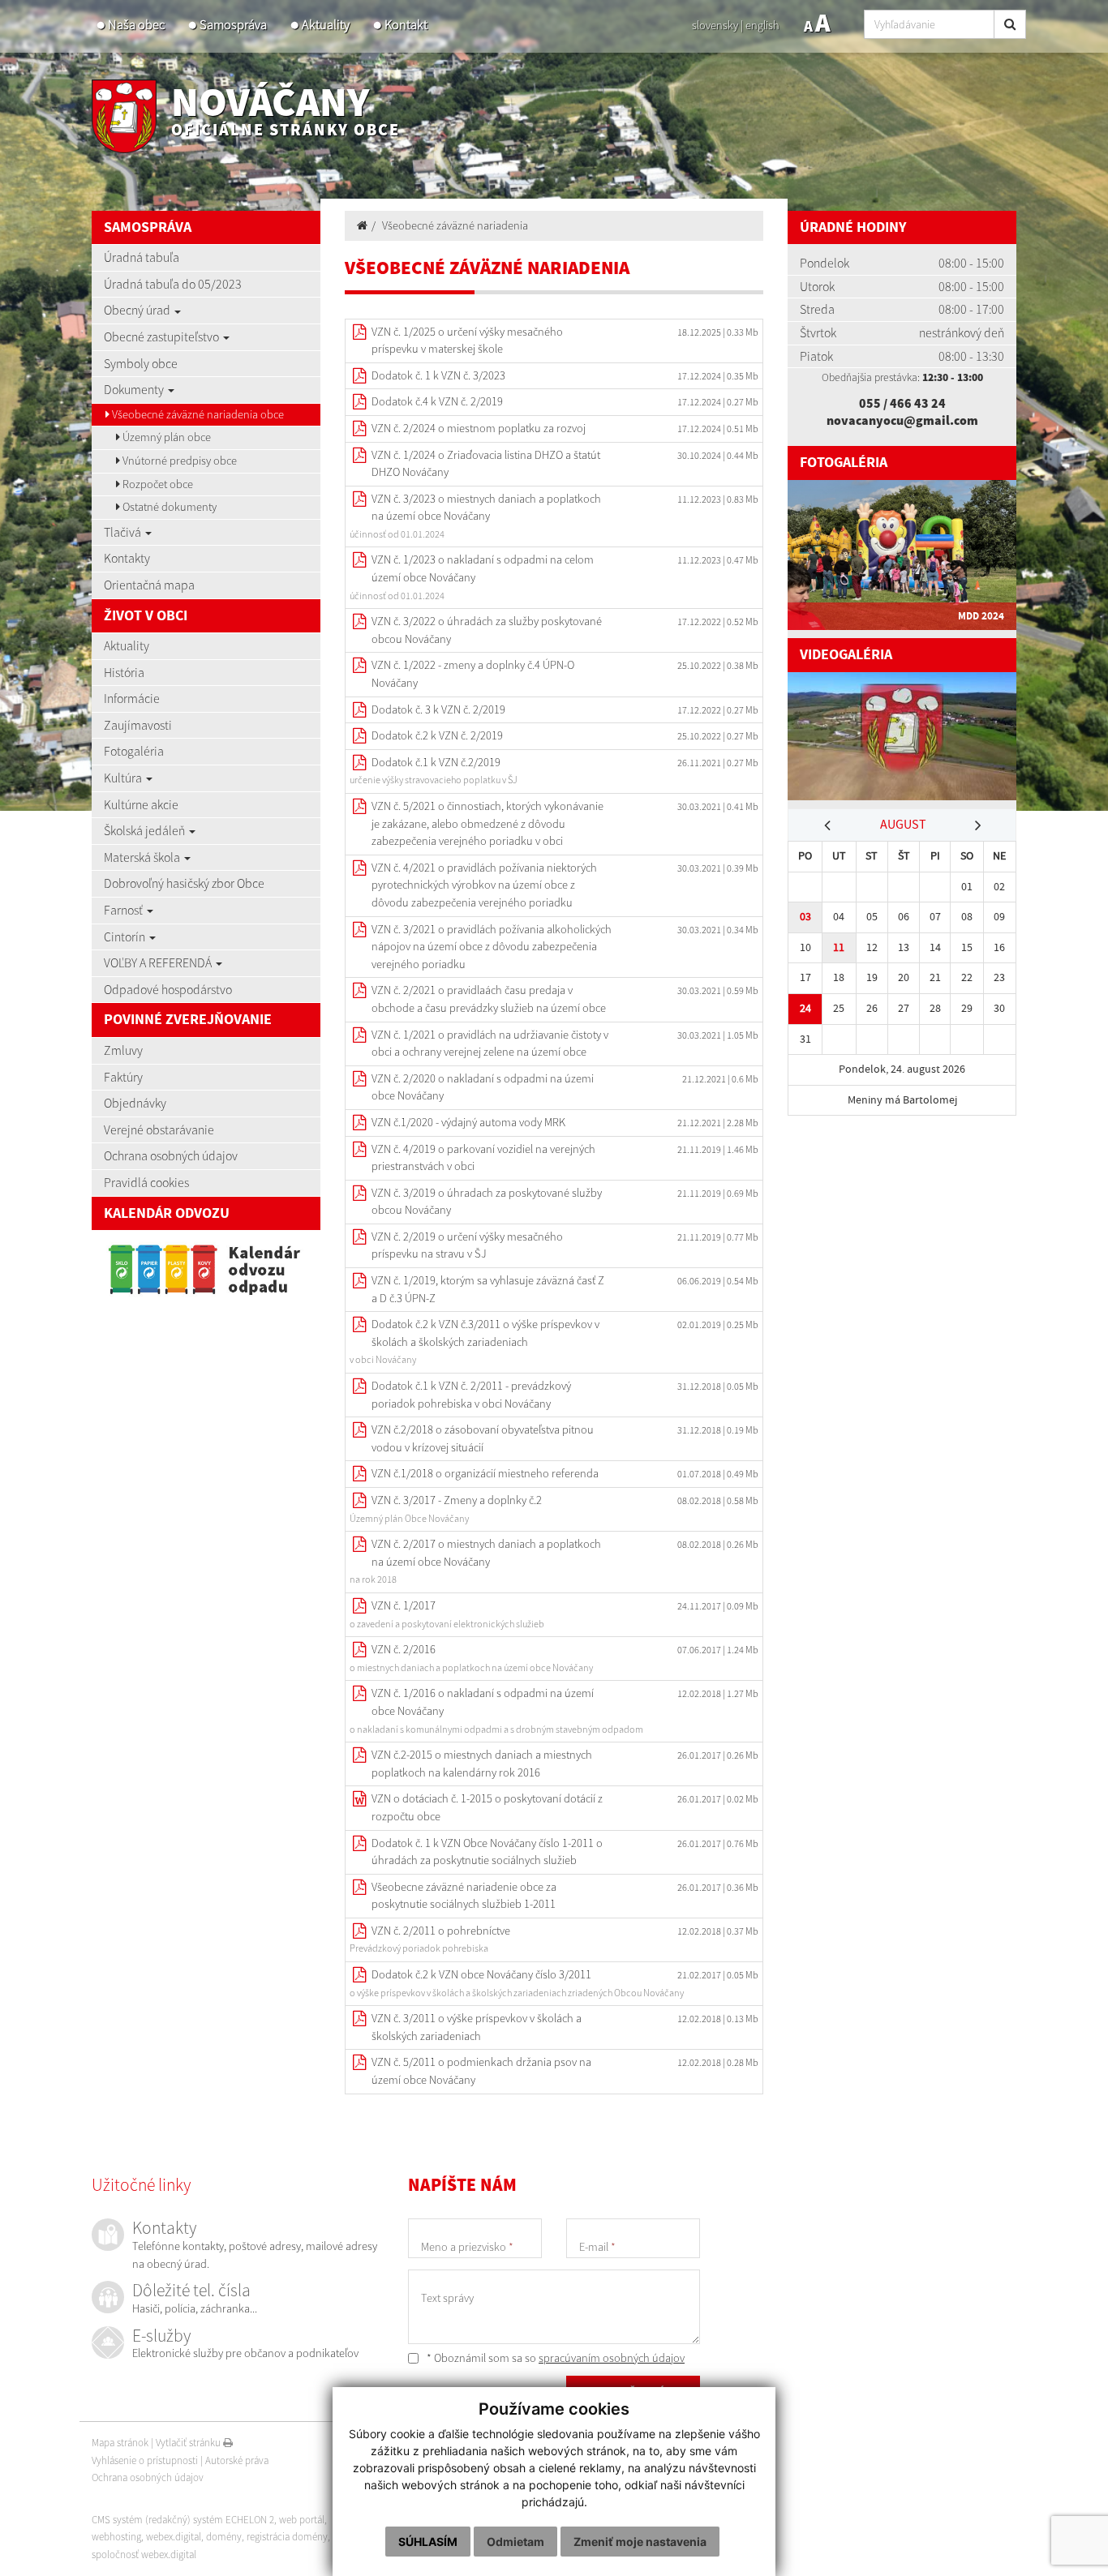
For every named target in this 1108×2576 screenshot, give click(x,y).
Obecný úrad (138, 310)
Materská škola (143, 857)
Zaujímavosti (138, 725)
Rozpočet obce (157, 484)
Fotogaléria (134, 751)
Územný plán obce (165, 437)
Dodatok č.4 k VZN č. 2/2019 (437, 401)
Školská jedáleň (146, 830)
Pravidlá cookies (146, 1182)
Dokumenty (135, 389)
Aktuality (326, 25)
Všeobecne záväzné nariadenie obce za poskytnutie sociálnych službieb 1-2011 (464, 1896)
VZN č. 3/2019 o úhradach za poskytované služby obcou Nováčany (487, 1202)
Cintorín (126, 937)
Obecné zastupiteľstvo (163, 336)
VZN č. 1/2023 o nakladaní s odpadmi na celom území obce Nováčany (483, 568)
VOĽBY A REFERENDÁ (159, 962)
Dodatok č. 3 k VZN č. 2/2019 (438, 709)
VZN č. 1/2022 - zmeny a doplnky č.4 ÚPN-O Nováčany (473, 674)
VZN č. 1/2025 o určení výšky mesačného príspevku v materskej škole (467, 341)
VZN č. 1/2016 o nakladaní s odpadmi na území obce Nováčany (483, 1702)
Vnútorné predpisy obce (178, 461)
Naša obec (136, 25)
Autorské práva (237, 2460)
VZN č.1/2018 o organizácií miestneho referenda (485, 1473)
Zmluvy (123, 1050)
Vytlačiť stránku (189, 2443)
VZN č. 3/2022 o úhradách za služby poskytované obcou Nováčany (487, 630)
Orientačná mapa (149, 585)
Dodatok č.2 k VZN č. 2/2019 (437, 735)
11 (839, 947)
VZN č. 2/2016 (404, 1649)
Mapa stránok (120, 2443)
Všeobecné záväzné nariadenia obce (197, 414)
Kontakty (127, 558)
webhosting (116, 2537)
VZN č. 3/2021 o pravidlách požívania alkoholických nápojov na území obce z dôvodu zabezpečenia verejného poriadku (492, 947)
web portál (302, 2520)
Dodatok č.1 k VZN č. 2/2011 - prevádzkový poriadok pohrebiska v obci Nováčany (471, 1395)
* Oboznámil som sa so (554, 2358)
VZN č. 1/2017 (404, 1605)
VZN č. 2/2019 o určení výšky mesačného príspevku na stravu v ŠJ (467, 1245)
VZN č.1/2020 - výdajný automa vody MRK (468, 1122)
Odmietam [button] (515, 2542)
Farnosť (125, 910)
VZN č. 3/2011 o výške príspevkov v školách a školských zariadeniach (477, 2027)
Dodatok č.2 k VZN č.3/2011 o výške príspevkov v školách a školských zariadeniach (485, 1333)
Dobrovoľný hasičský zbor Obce (184, 883)
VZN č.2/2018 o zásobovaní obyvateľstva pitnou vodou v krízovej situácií (483, 1438)
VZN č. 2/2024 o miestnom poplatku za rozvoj (479, 428)
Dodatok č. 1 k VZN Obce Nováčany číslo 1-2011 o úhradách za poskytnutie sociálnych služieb (487, 1852)
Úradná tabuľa (142, 257)
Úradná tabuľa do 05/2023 (173, 284)
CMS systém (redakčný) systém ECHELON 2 (183, 2520)
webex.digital (174, 2537)
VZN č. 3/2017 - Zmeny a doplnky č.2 (457, 1500)
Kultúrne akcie (141, 804)
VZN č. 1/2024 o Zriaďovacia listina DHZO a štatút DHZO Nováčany (486, 464)
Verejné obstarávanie (159, 1129)
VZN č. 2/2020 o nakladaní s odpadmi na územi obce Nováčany (483, 1087)
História (124, 672)
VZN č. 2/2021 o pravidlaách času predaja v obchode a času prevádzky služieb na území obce (489, 999)
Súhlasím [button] (428, 2542)
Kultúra (124, 778)
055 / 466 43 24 (902, 403)
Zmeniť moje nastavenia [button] (640, 2542)
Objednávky (135, 1103)
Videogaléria (846, 655)
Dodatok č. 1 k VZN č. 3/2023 (438, 375)
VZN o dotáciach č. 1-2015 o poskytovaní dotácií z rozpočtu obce (487, 1807)
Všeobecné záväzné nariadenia (455, 225)
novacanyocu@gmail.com (902, 420)
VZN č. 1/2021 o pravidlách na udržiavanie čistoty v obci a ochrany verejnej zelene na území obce (490, 1044)
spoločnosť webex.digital (144, 2555)
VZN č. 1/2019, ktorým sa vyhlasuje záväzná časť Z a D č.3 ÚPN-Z (488, 1289)
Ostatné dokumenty (168, 507)
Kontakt (406, 25)
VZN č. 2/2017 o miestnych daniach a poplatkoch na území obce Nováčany (486, 1553)
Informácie (132, 698)
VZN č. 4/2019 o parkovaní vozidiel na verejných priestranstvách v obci (483, 1158)
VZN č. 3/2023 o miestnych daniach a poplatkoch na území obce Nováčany (486, 508)
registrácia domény (287, 2537)
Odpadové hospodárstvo (168, 989)
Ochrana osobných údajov (171, 1155)
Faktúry (123, 1077)
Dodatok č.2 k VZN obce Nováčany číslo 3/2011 (481, 1974)
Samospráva (233, 25)
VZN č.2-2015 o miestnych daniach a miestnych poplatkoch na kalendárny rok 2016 (482, 1764)
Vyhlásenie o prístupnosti (145, 2460)
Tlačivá (124, 532)
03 (805, 917)
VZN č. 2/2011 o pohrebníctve (441, 1931)
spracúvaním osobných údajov (612, 2358)
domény (224, 2537)
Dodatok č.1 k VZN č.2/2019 (436, 762)
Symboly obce (141, 363)
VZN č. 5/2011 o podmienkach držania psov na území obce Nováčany (481, 2071)
